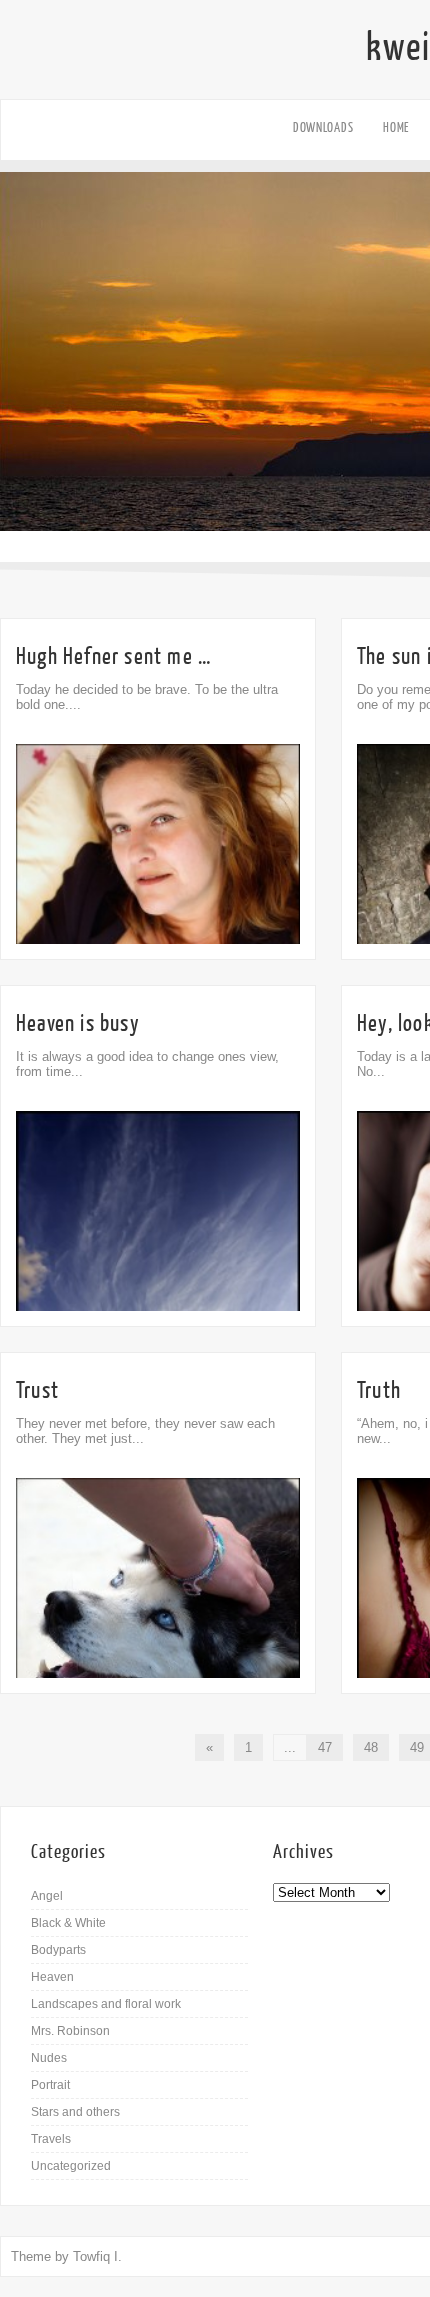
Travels (51, 2139)
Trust (37, 1390)
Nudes (49, 2058)
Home (396, 127)
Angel (47, 1896)
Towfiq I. (97, 2256)
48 (371, 1747)
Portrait (50, 2085)
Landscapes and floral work (106, 2004)
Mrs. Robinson (70, 2031)
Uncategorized (71, 2166)
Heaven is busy (78, 1023)
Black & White (68, 1923)
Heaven (52, 1977)
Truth (379, 1390)
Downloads (323, 127)
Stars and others (75, 2112)
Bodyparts (58, 1950)
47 (325, 1747)
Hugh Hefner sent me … (114, 656)
